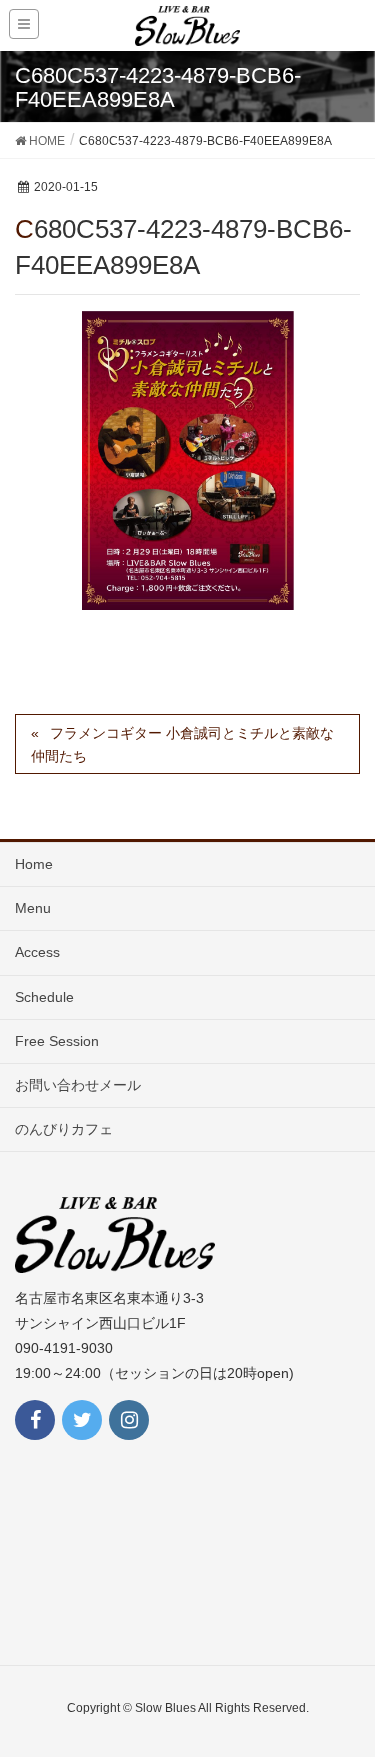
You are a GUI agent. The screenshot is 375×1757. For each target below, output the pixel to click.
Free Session (57, 1041)
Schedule (44, 997)
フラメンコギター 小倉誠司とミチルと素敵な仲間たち (182, 744)
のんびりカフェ (64, 1129)
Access (37, 952)
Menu (33, 908)
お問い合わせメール (78, 1085)
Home (34, 864)
